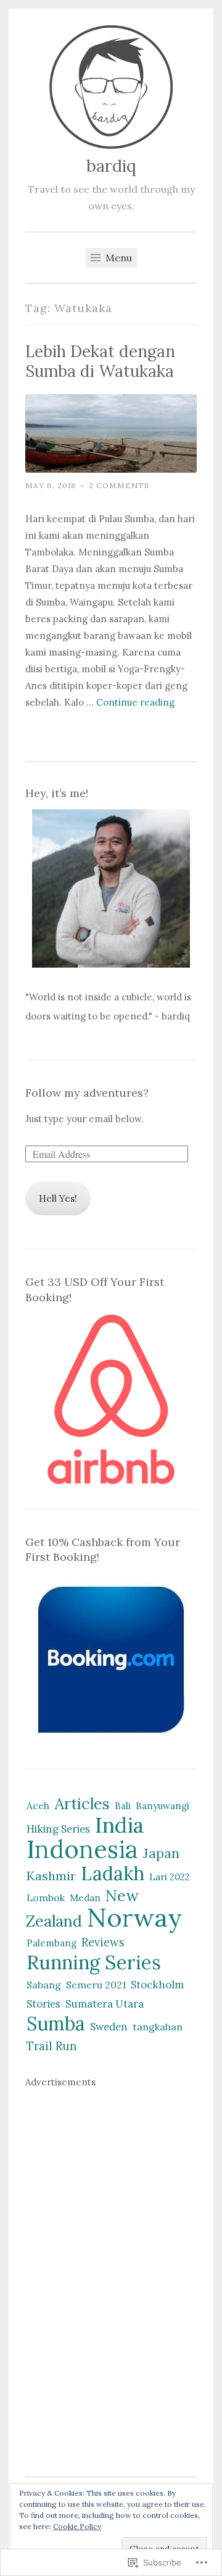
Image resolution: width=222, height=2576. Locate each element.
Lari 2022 (170, 1877)
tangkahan (158, 2027)
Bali (123, 1806)
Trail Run (52, 2046)
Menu (117, 258)
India (120, 1825)
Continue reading (135, 702)
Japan (161, 1853)
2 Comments (119, 485)
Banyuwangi (162, 1806)
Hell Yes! (58, 1198)
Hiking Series (58, 1829)
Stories (43, 2004)
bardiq (111, 166)
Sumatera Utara (105, 2004)
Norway (134, 1917)
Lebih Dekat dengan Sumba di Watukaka (100, 361)
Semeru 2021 (96, 1985)
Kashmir (51, 1876)
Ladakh (113, 1873)
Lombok (46, 1898)
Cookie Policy (77, 2526)
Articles (82, 1804)
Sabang (44, 1985)
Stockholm (157, 1985)
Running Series (94, 1962)
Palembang (51, 1943)
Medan (85, 1898)
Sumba (56, 2024)
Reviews (103, 1942)
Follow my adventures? (87, 1093)
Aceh (38, 1805)
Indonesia (82, 1849)
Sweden (109, 2027)
